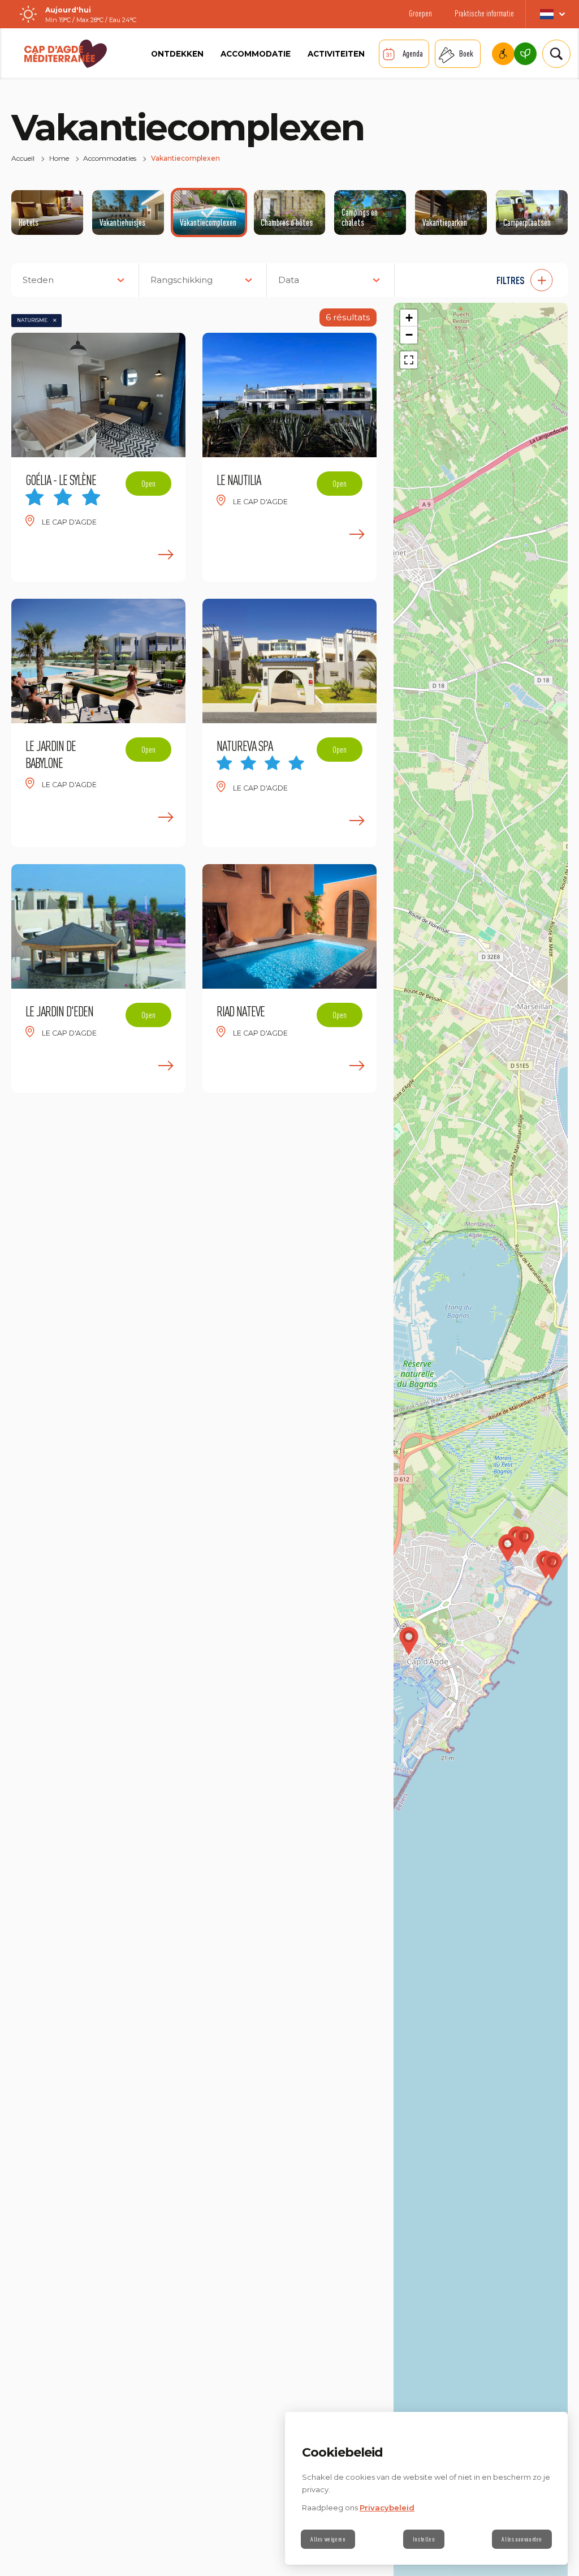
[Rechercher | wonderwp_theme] (552, 54)
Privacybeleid (387, 2508)
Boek (466, 53)
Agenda (413, 53)
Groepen (420, 13)
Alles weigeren (328, 2539)
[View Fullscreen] (409, 360)
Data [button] (289, 280)
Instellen (424, 2539)
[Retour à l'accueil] (66, 54)
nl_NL (552, 14)
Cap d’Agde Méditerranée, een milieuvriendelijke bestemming (525, 54)
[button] (487, 280)
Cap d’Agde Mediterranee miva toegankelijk (503, 54)
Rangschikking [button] (182, 280)
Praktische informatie (484, 13)
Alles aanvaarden (522, 2539)
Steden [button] (38, 280)
